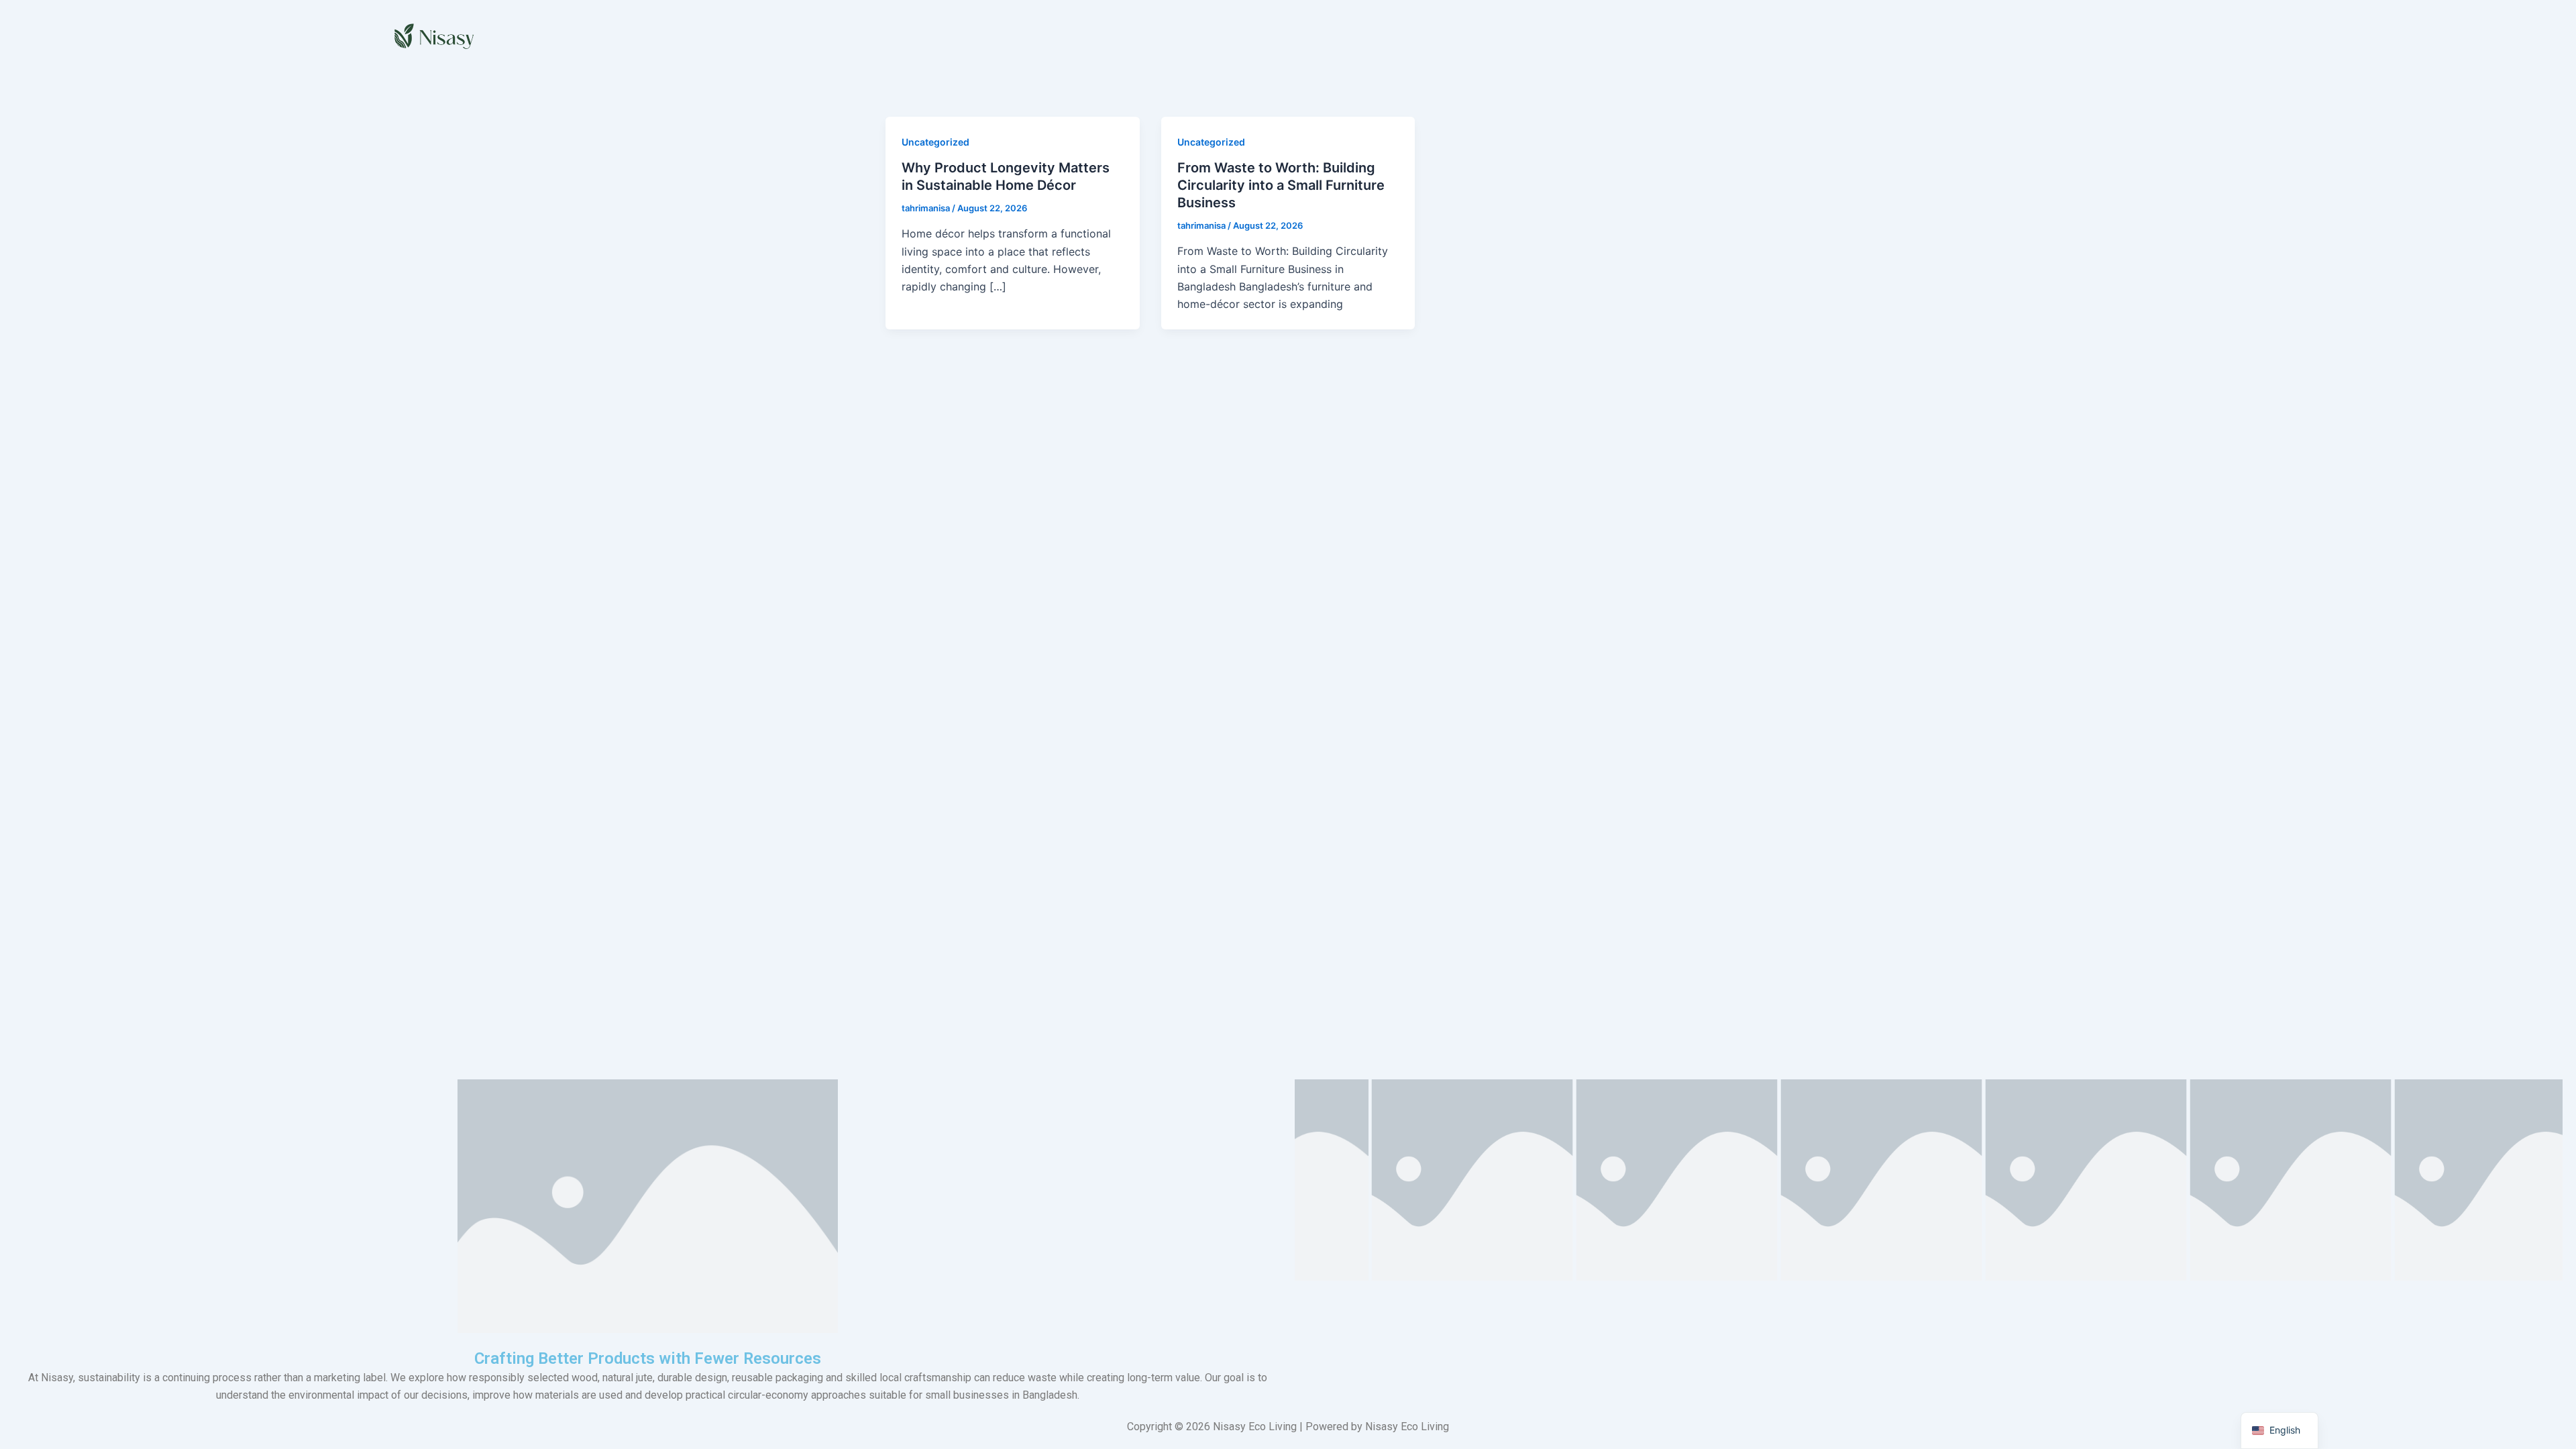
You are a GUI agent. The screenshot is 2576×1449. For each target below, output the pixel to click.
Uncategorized (935, 142)
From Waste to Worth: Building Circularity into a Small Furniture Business (1281, 185)
